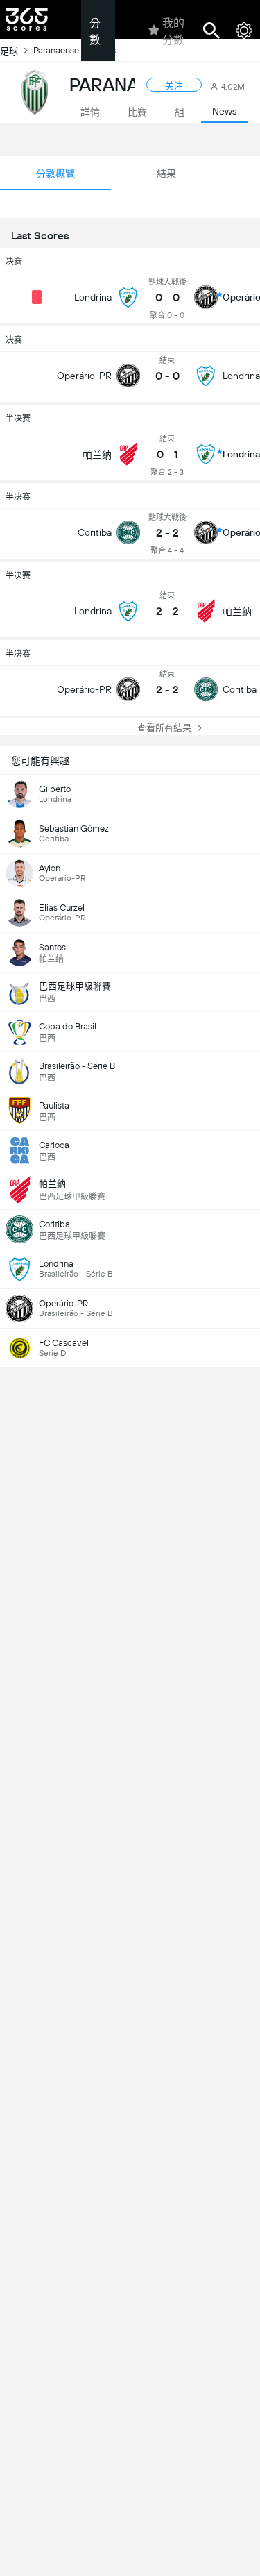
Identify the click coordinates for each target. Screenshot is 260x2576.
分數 (95, 32)
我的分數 (173, 32)
